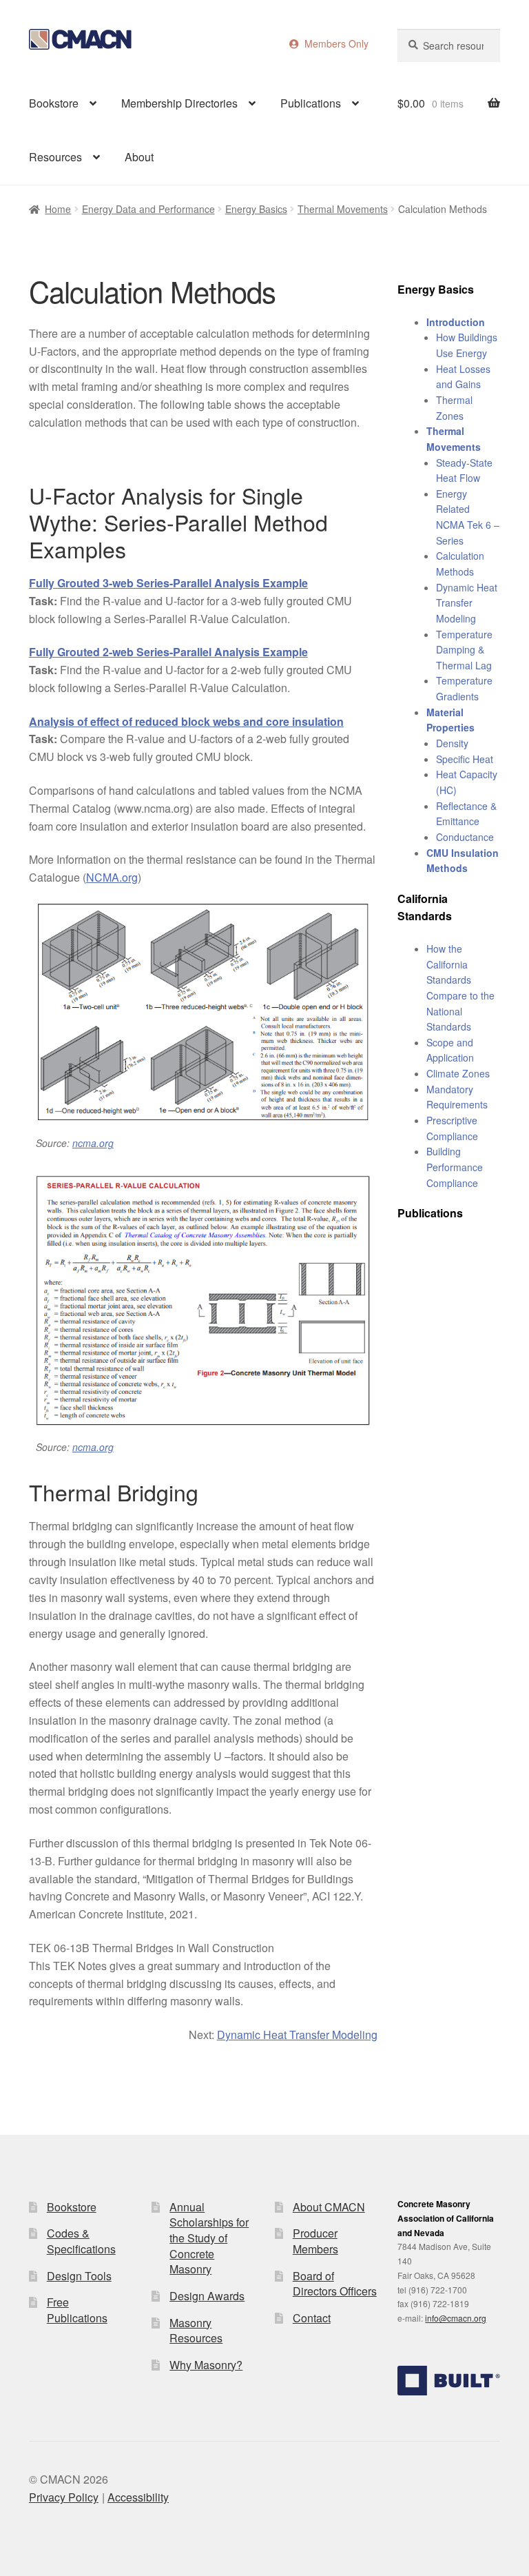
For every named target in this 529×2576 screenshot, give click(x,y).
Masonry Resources (196, 2331)
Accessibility (138, 2497)
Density (452, 743)
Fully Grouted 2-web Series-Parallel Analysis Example (168, 652)
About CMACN (329, 2207)
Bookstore (54, 103)
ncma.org (93, 1143)
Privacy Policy (64, 2497)
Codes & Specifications (81, 2241)
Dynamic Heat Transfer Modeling (297, 2035)
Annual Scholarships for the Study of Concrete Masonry (209, 2238)
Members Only (334, 43)
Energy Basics (256, 209)
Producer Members (315, 2241)
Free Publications (77, 2310)
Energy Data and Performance (148, 209)
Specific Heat (465, 759)
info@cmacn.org (456, 2318)
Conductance (465, 837)
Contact (312, 2318)
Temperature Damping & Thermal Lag (464, 650)
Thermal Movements (343, 209)
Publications (311, 103)
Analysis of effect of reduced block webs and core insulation (186, 721)
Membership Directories (179, 103)
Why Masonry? (206, 2365)
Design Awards (207, 2296)
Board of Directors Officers (335, 2284)
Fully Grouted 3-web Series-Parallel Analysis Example (168, 583)
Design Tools (79, 2276)
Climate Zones (458, 1073)
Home (58, 209)
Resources (55, 157)
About (139, 157)
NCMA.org (112, 877)
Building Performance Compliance (455, 1167)
